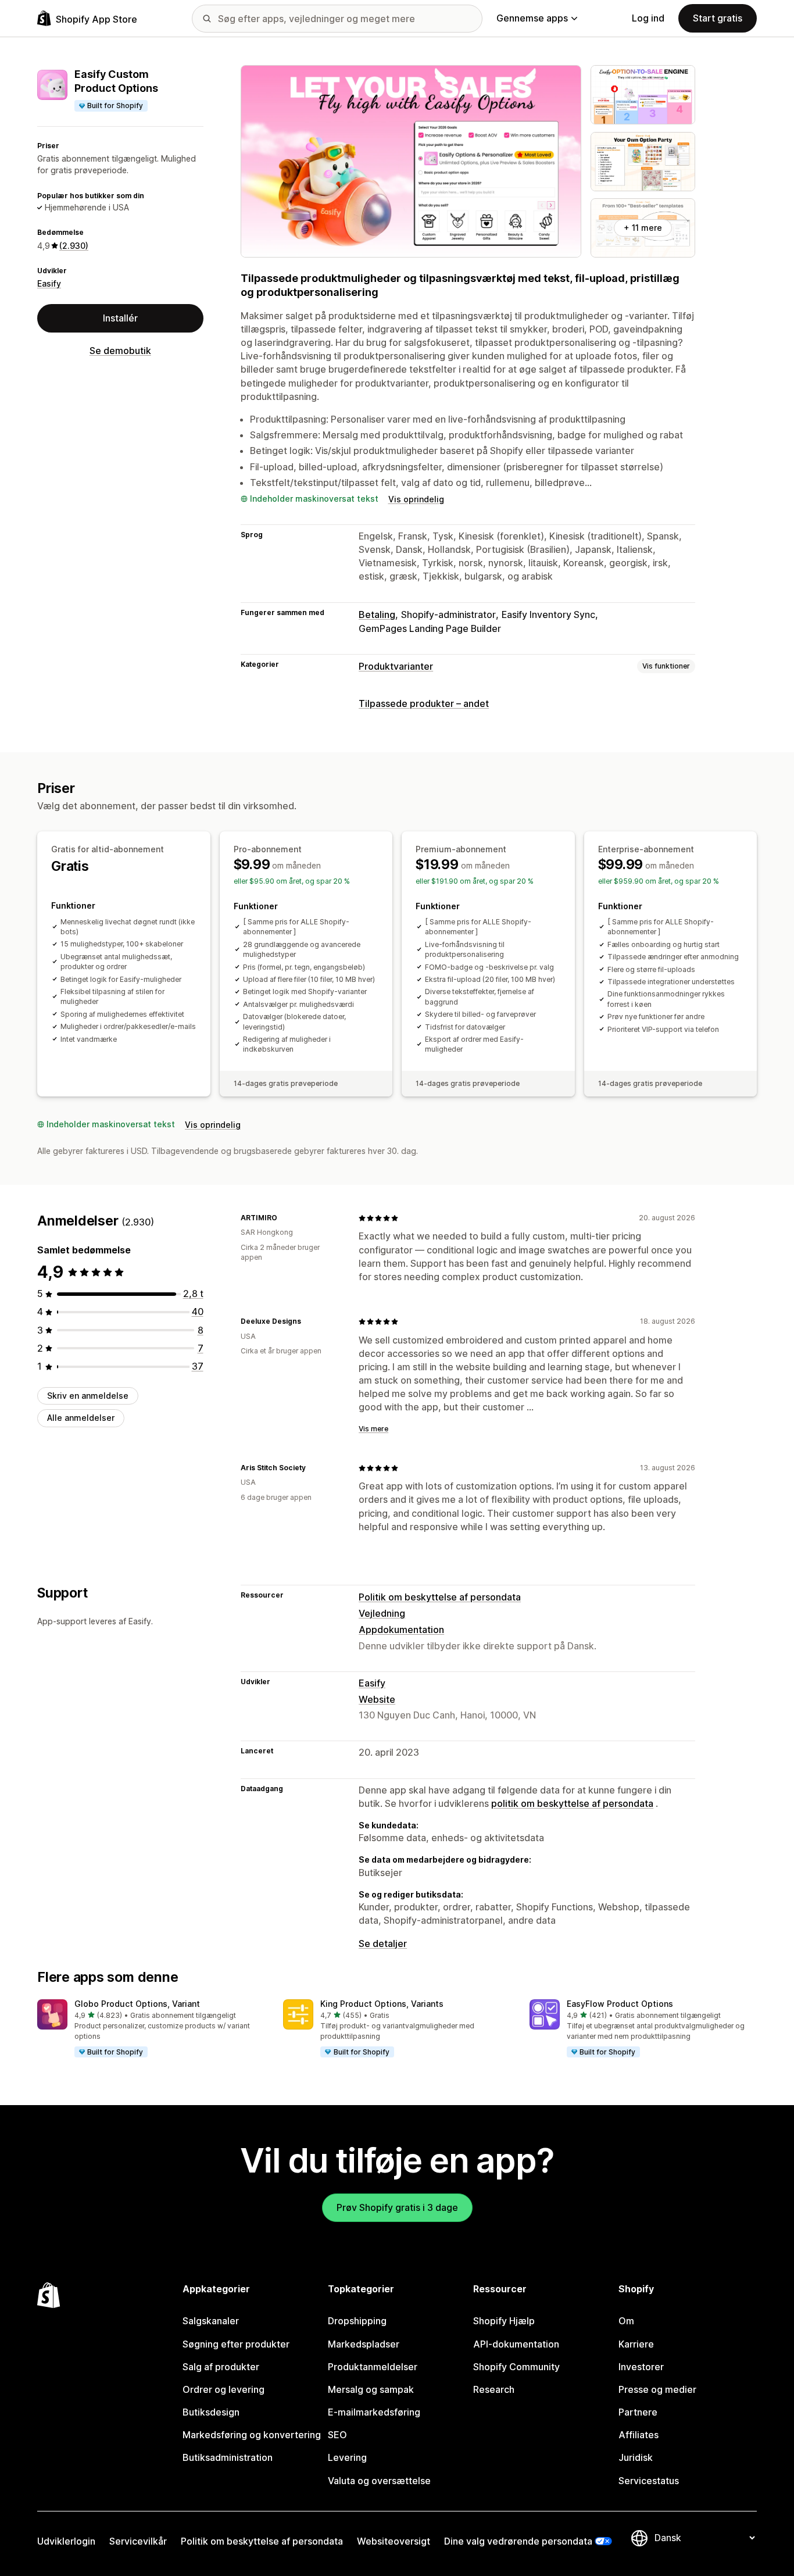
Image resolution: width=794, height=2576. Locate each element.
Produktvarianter (396, 666)
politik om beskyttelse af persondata (572, 1803)
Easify (49, 283)
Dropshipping (357, 2321)
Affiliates (639, 2435)
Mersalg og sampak (371, 2389)
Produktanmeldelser (373, 2367)
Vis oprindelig (416, 499)
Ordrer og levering (223, 2389)
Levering (347, 2457)
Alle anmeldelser (81, 1418)
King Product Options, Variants (382, 2004)
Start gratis (718, 18)
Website (377, 1699)
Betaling (377, 614)
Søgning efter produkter (236, 2344)
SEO (337, 2435)
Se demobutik (120, 351)
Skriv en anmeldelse (88, 1396)
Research (494, 2389)
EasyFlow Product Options (620, 2004)
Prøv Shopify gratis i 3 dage (397, 2207)
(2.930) (74, 246)
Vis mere (373, 1429)
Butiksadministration (228, 2457)
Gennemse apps (532, 18)
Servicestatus (649, 2481)
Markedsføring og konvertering (252, 2435)
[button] (151, 2029)
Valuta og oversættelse (379, 2481)
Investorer (641, 2367)
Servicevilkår (138, 2541)
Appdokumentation (401, 1630)
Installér (120, 318)
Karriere (636, 2344)
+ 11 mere (643, 228)
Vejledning (382, 1613)
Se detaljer (383, 1943)
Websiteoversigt (394, 2541)
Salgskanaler (211, 2321)
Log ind (648, 18)
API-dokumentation (516, 2344)
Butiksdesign (211, 2412)
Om (626, 2321)
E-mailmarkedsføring (374, 2412)
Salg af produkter (221, 2367)
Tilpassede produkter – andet (424, 703)
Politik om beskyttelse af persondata (440, 1597)
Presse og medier (657, 2389)
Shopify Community (516, 2367)
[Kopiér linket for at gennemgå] (284, 1218)
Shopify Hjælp (504, 2321)
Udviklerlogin (66, 2541)
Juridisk (636, 2457)
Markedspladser (364, 2344)
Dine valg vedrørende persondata (518, 2541)
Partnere (638, 2412)
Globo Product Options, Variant (137, 2004)
